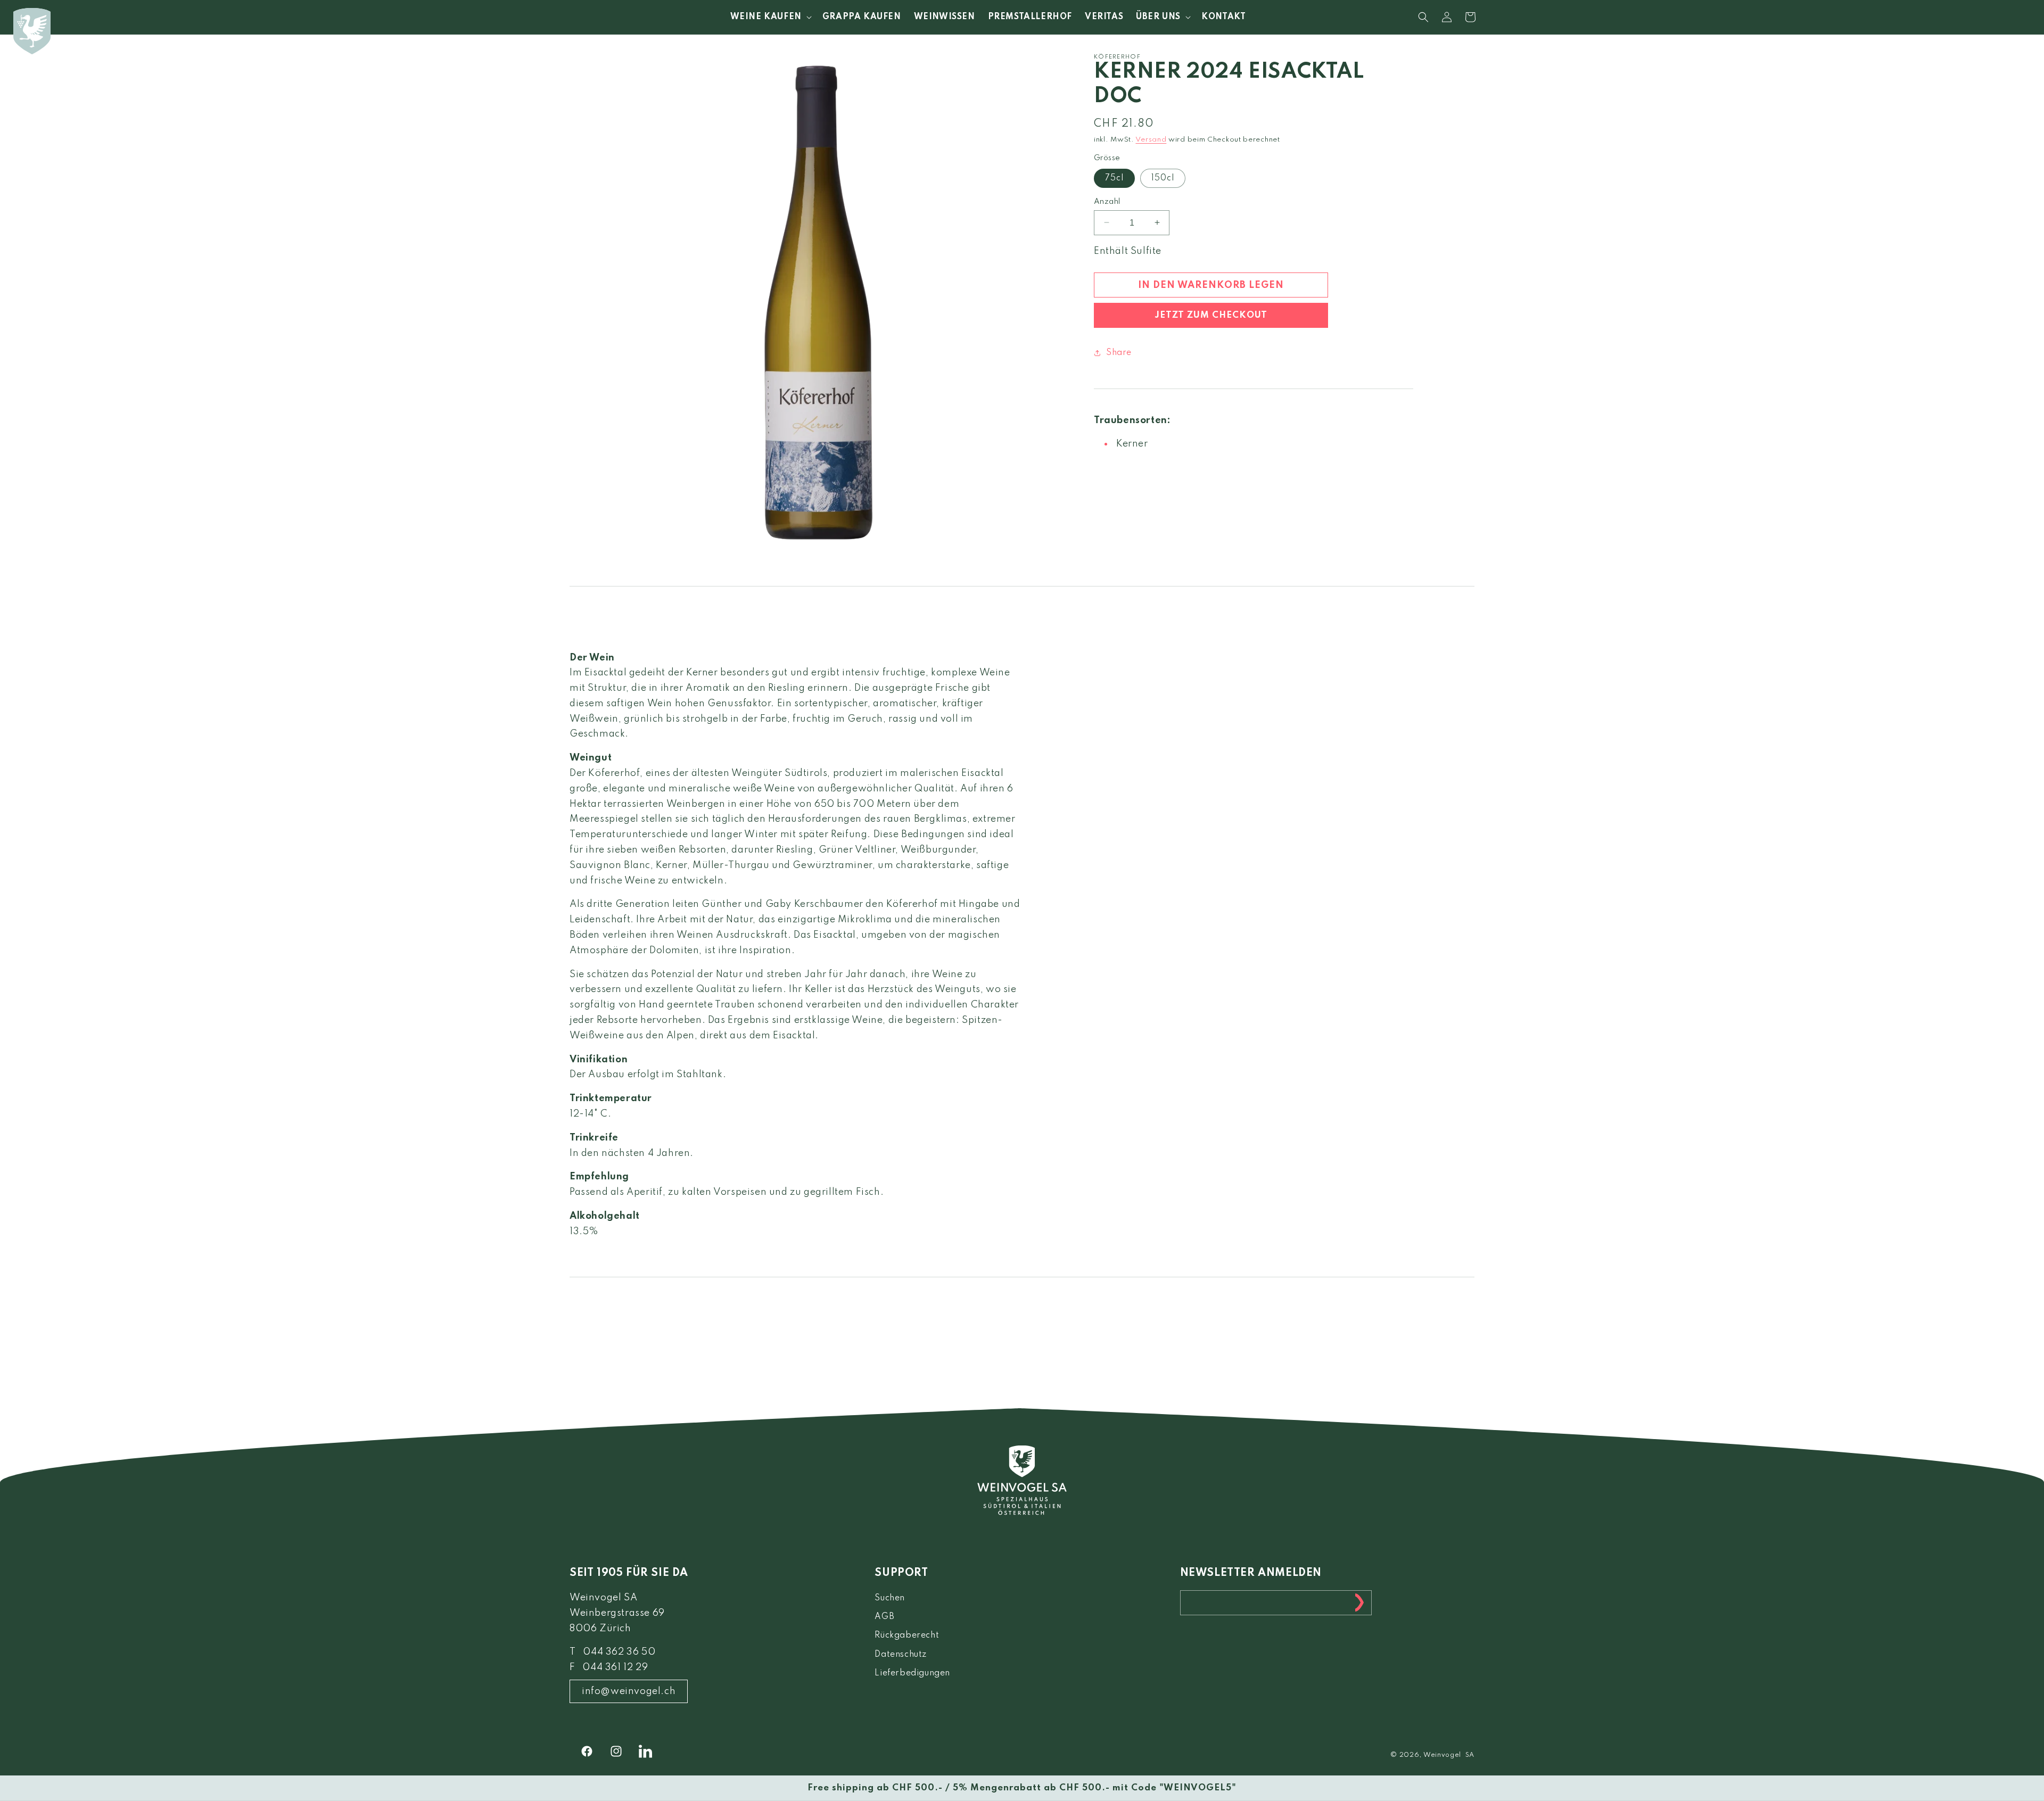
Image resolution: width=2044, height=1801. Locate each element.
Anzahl (1107, 201)
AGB (884, 1617)
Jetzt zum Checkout (1211, 315)
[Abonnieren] (1359, 1603)
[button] (770, 17)
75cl (1114, 178)
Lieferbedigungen (912, 1673)
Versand (1151, 140)
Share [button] (1119, 352)
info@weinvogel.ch (629, 1691)
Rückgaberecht (907, 1635)
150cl (1163, 178)
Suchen (890, 1598)
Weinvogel (1442, 1755)
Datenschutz (901, 1655)
